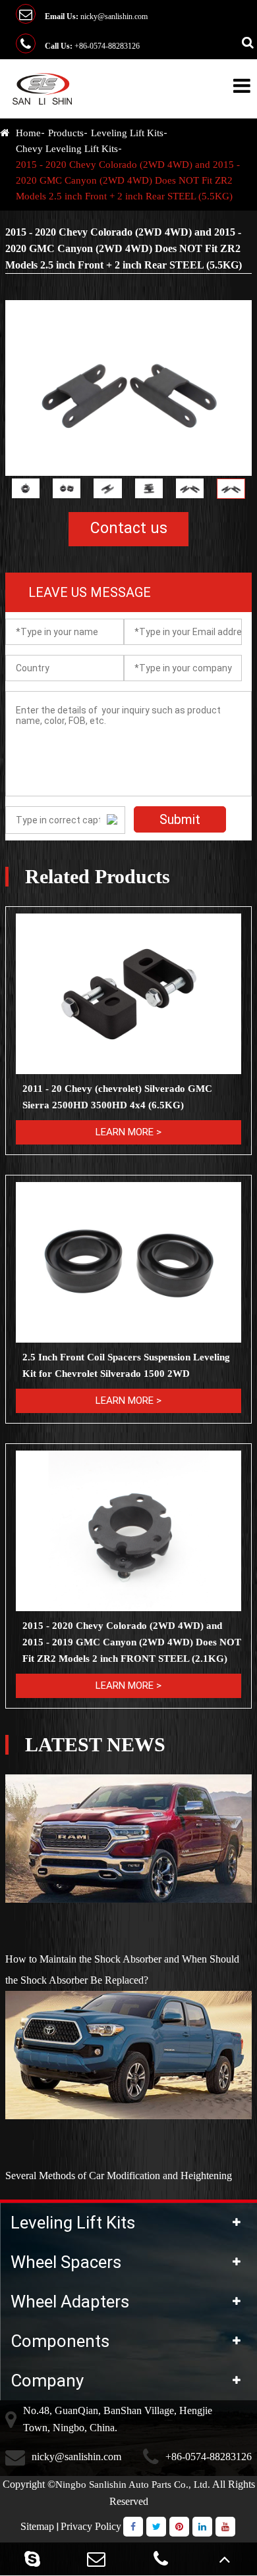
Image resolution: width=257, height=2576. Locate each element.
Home (28, 133)
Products (66, 133)
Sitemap (37, 2526)
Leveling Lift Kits (127, 133)
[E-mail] (97, 2559)
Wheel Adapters (70, 2302)
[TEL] (161, 2559)
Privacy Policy (91, 2526)
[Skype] (32, 2559)
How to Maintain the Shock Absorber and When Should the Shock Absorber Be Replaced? (122, 1970)
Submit (180, 819)
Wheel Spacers (66, 2262)
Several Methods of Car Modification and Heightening (119, 2176)
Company (47, 2381)
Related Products (98, 877)
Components (60, 2341)
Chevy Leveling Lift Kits (67, 149)
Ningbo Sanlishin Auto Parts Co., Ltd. (133, 2485)
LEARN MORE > (128, 1132)
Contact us (129, 528)
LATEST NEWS (95, 1745)
